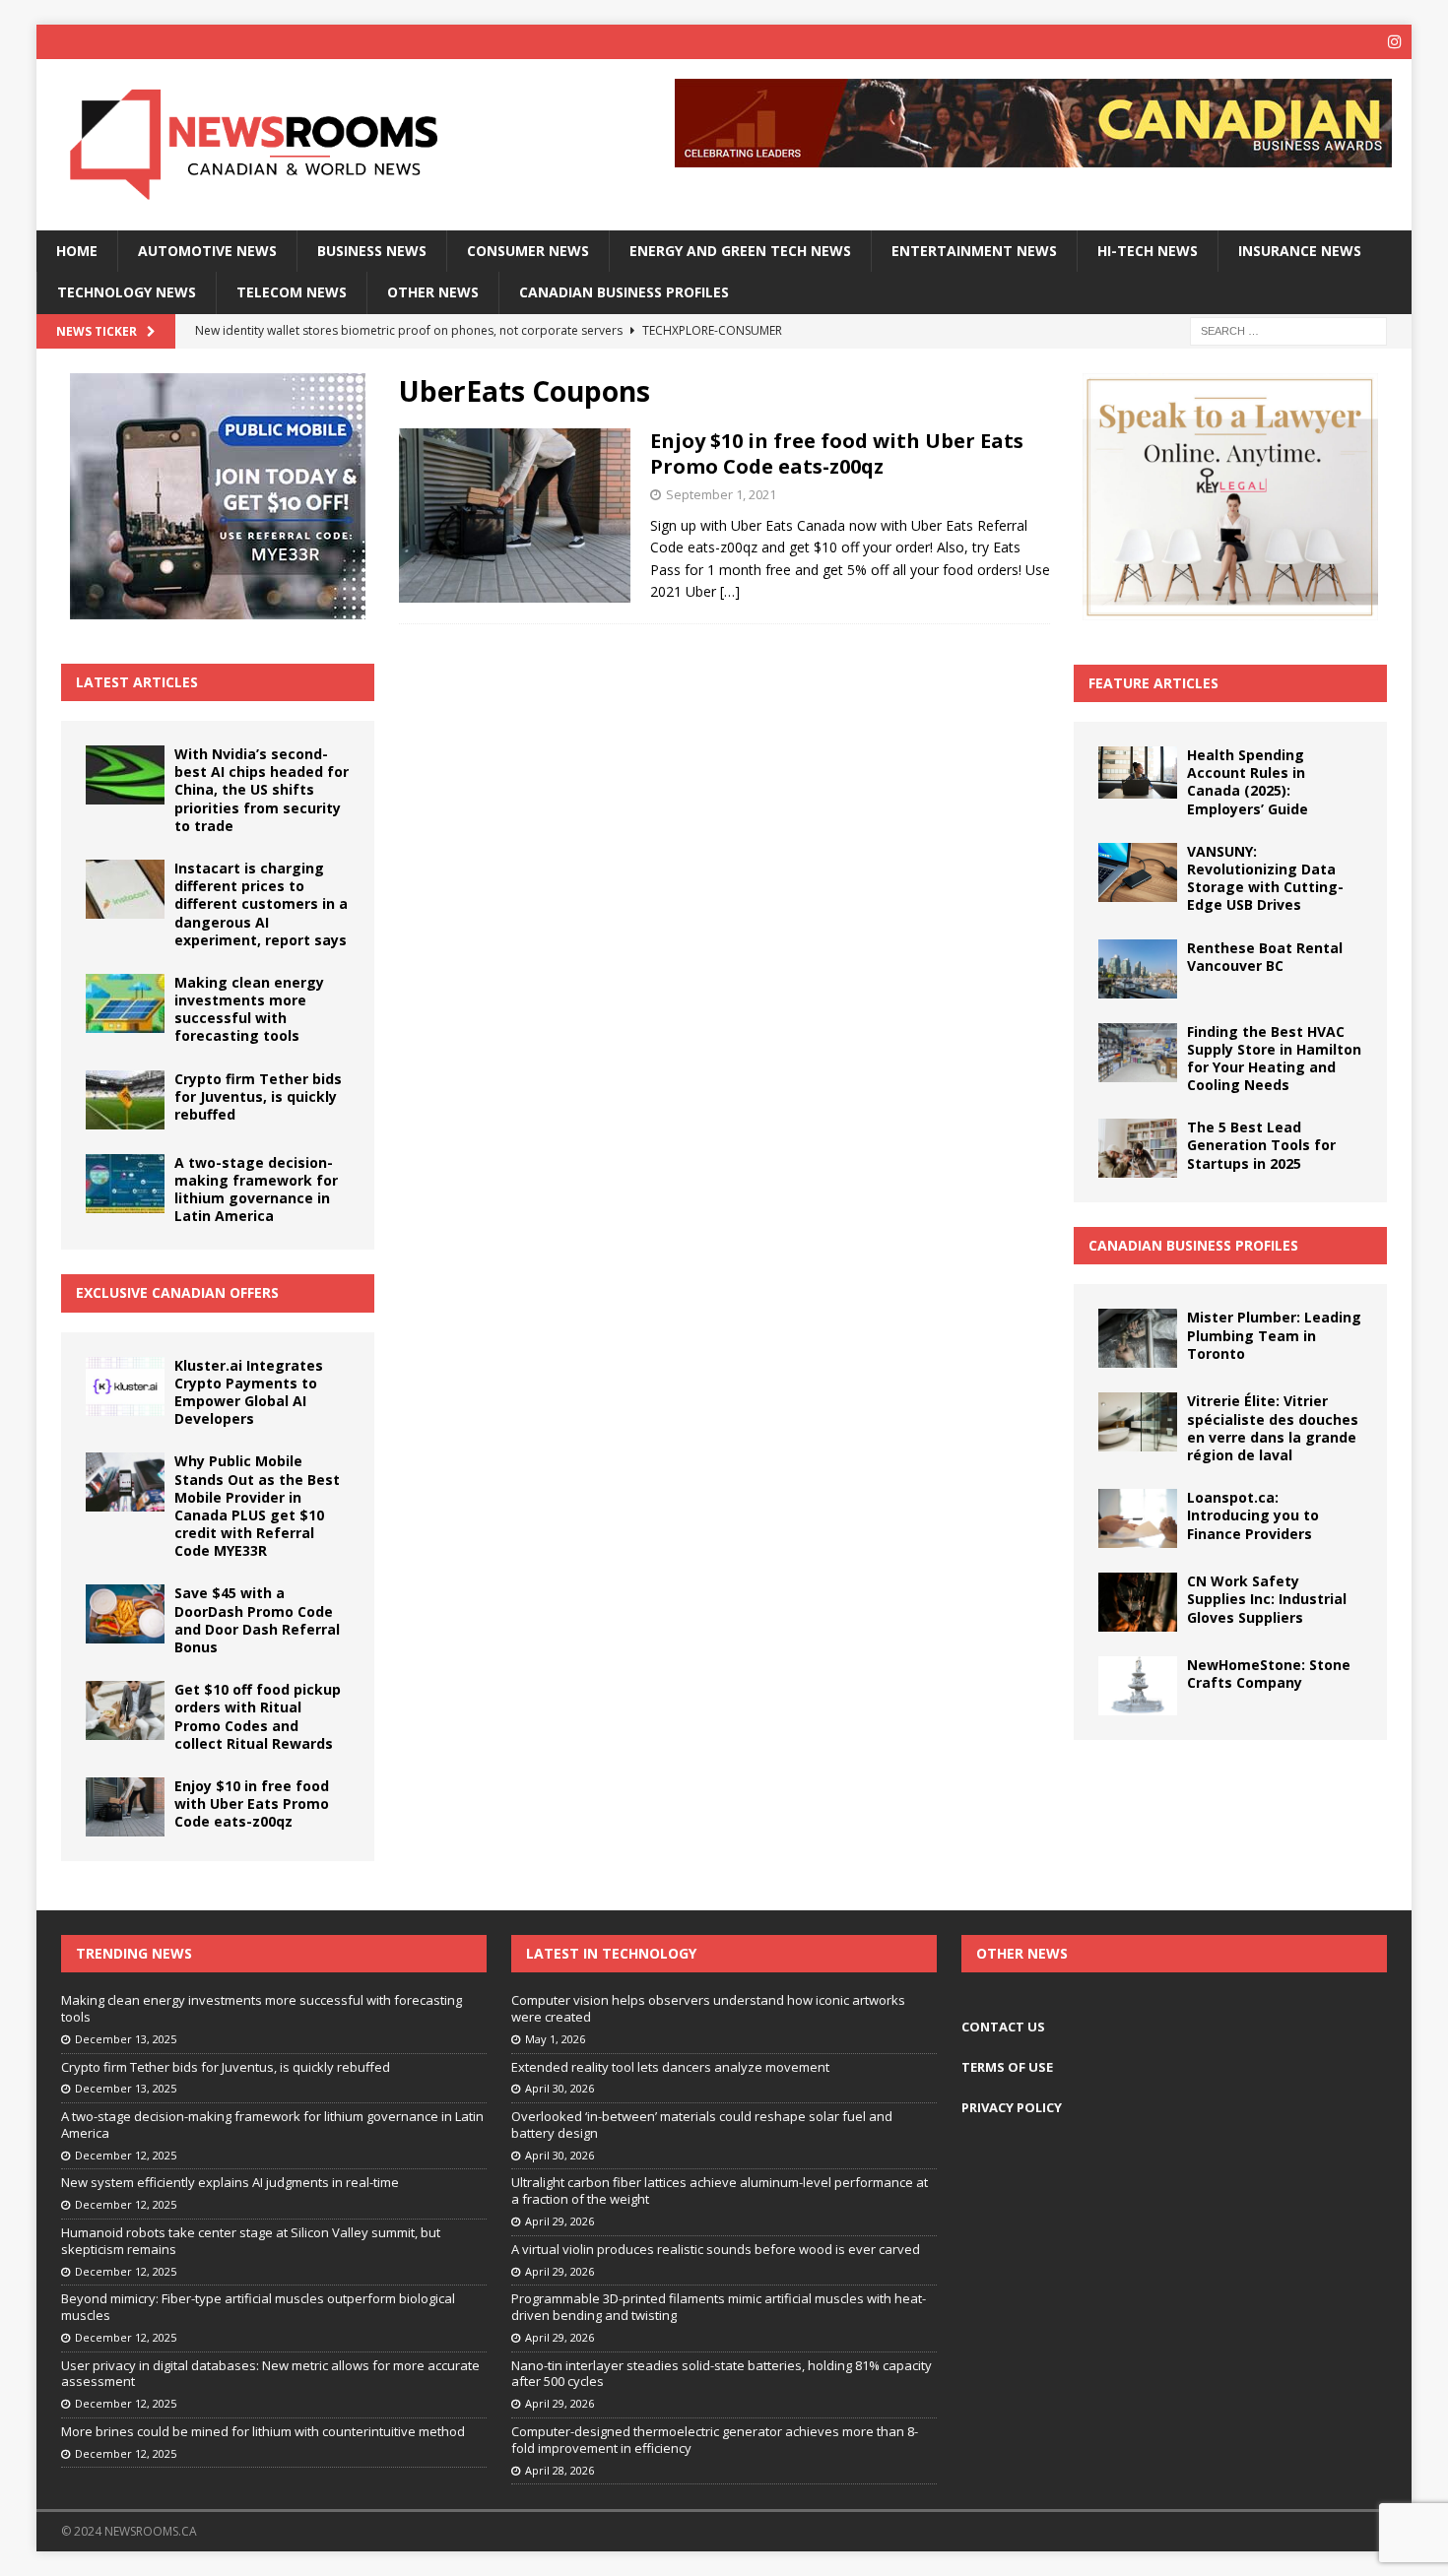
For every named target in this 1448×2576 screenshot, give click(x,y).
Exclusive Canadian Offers (177, 1292)
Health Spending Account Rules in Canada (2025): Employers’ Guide (1248, 782)
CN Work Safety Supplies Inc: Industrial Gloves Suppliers (1267, 1599)
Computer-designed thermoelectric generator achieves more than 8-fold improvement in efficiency (715, 2440)
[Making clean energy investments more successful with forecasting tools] (125, 1003)
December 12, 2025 (126, 2155)
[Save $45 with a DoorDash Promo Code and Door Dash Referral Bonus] (125, 1614)
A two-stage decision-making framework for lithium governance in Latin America (256, 1190)
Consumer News (528, 251)
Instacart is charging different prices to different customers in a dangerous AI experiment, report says (261, 904)
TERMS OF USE (1007, 2067)
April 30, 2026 (559, 2088)
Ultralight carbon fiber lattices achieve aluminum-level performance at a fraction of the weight (720, 2190)
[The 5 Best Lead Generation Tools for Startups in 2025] (1138, 1148)
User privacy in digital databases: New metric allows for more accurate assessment (270, 2374)
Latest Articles (137, 682)
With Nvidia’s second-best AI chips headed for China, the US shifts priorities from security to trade (262, 790)
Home (77, 251)
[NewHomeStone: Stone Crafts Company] (1138, 1686)
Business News (372, 251)
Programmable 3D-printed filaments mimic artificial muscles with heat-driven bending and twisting (719, 2307)
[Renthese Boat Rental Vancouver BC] (1138, 969)
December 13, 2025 (126, 2039)
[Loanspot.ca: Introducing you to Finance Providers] (1138, 1518)
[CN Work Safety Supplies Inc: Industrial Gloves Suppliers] (1138, 1602)
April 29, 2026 (559, 2221)
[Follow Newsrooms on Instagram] (1394, 42)
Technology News (127, 292)
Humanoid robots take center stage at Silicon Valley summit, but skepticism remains (251, 2241)
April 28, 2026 (559, 2470)
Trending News (134, 1953)
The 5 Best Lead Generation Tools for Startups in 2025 (1261, 1145)
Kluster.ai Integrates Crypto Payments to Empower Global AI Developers (249, 1392)
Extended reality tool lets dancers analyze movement (670, 2067)
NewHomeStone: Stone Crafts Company (1269, 1674)
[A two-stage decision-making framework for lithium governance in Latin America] (125, 1184)
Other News (433, 292)
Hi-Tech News (1148, 251)
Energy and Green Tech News (740, 251)
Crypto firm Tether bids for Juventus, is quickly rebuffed (258, 1096)
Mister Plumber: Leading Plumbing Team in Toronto (1274, 1335)
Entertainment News (974, 251)
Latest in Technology (611, 1953)
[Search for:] (1288, 329)
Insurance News (1300, 251)
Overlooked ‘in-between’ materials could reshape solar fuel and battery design (702, 2125)
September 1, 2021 (721, 494)
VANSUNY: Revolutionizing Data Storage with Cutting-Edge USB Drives (1265, 878)
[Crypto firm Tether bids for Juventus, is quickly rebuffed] (125, 1100)
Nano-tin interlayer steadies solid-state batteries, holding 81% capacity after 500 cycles (722, 2374)
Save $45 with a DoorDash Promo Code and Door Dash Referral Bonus (257, 1620)
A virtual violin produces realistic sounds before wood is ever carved (716, 2249)
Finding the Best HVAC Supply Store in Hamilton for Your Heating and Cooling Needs (1274, 1059)
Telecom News (292, 292)
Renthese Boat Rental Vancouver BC (1265, 957)
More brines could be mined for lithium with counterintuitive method (263, 2431)
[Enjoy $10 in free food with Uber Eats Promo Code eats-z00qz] (125, 1807)
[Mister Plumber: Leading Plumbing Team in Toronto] (1138, 1338)
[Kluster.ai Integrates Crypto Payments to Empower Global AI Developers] (125, 1386)
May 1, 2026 (555, 2039)
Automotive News (207, 251)
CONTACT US (1003, 2027)
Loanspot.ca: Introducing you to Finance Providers (1253, 1515)
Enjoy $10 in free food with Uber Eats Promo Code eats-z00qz (837, 453)
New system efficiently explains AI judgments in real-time (230, 2182)
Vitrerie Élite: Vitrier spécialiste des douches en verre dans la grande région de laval (1273, 1428)
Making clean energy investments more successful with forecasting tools (249, 1009)
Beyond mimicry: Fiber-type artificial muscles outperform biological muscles (258, 2307)
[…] (730, 591)
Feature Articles (1153, 683)
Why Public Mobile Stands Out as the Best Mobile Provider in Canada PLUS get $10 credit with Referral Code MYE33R (257, 1506)
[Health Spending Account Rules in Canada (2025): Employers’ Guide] (1138, 773)
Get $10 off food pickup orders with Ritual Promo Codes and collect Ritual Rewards (258, 1716)
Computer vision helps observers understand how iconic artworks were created (708, 2008)
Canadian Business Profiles (624, 292)
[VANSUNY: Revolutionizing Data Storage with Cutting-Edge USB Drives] (1138, 872)
